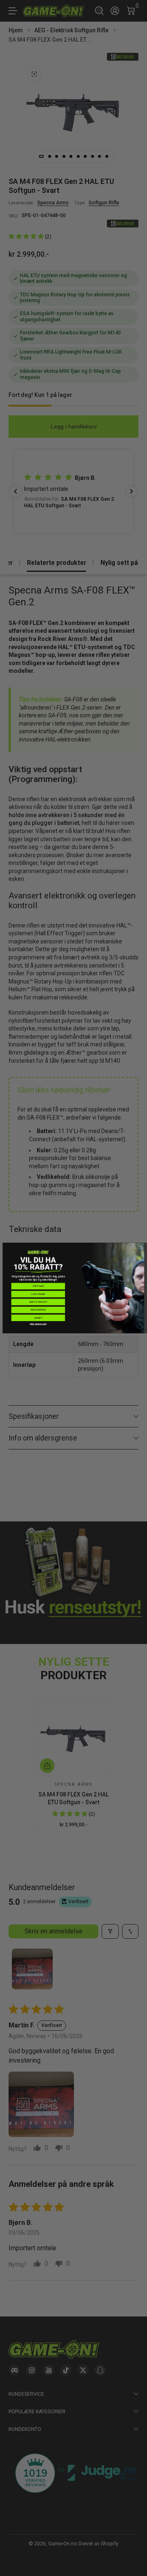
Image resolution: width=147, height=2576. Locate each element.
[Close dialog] (140, 1246)
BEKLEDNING (38, 1310)
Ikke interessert (38, 1324)
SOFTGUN (38, 1286)
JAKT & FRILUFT (38, 1302)
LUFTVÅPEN (38, 1294)
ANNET (38, 1318)
